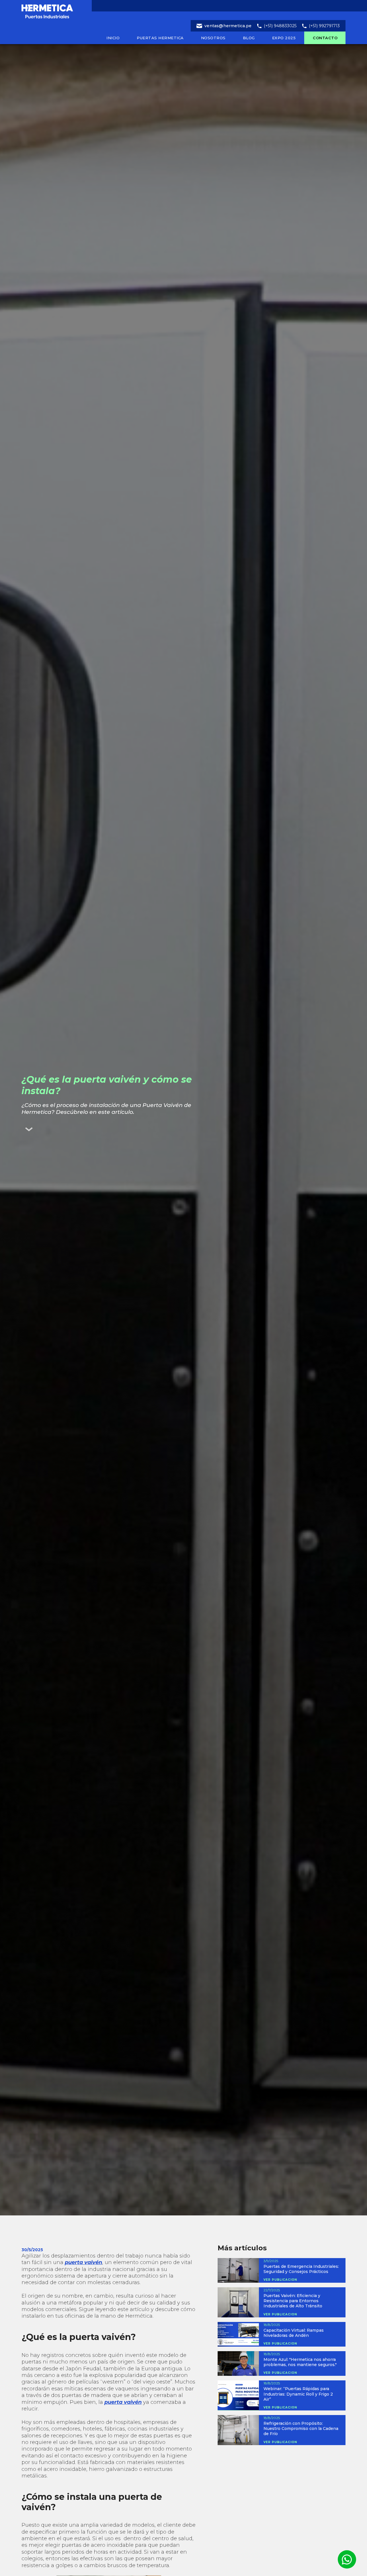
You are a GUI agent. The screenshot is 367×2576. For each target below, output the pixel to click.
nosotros (213, 38)
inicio (113, 38)
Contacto (325, 38)
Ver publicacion (280, 2280)
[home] (62, 10)
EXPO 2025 (284, 38)
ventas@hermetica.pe (228, 26)
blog (249, 38)
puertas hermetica (160, 38)
